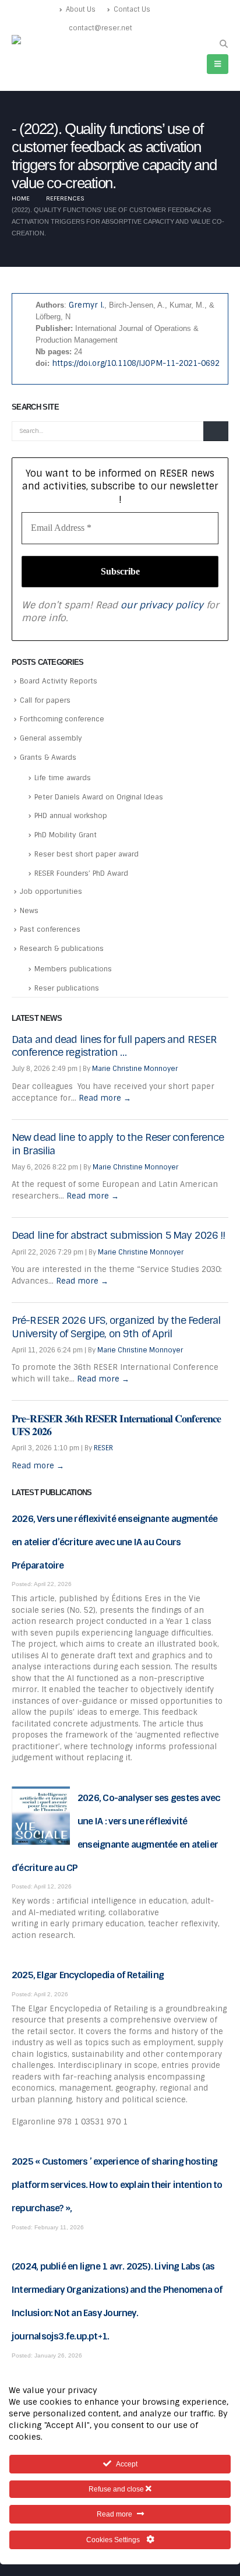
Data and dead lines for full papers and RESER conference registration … (114, 1046)
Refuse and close (117, 2489)
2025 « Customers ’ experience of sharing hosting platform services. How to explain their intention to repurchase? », (117, 2185)
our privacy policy (162, 605)
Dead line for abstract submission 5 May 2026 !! (119, 1235)
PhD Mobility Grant (66, 835)
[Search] (216, 431)
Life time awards (63, 778)
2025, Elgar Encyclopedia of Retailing (88, 1975)
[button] (223, 44)
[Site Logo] (36, 41)
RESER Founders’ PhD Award (81, 873)
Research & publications (62, 949)
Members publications (73, 969)
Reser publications (67, 988)
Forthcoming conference (62, 719)
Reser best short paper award (87, 854)
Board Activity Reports (59, 681)
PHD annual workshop (71, 816)
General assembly (51, 738)
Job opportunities (51, 891)
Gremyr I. (87, 305)
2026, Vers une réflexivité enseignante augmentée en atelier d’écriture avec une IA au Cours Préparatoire (115, 1542)
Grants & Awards (48, 757)
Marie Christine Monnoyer (135, 1069)
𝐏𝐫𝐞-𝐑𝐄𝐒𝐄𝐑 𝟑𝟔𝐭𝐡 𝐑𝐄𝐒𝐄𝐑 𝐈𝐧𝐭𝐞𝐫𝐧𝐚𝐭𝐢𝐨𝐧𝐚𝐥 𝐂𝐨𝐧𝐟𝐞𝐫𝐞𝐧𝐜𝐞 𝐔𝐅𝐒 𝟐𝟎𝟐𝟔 (116, 1425)
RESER (103, 1448)
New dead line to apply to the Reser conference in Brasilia (118, 1144)
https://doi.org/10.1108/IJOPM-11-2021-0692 (136, 363)
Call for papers (45, 700)
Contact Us (132, 9)
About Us (81, 9)
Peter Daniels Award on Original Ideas (99, 797)
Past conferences (50, 929)
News (29, 911)
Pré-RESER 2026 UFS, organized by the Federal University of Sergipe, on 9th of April (116, 1327)
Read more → (105, 1098)
